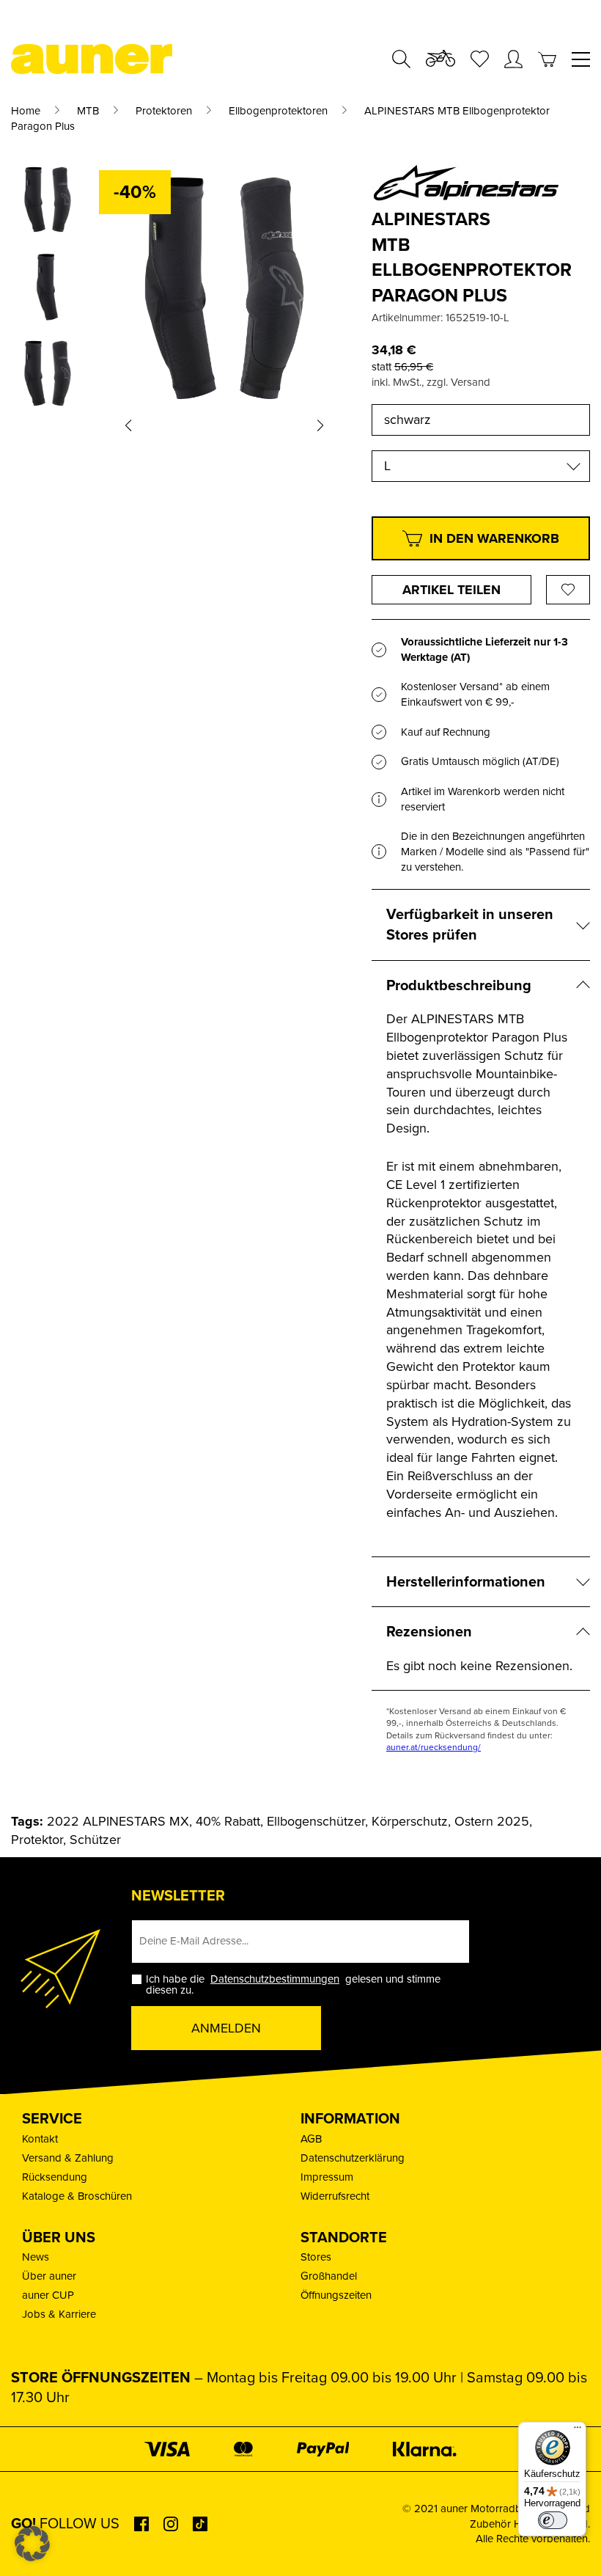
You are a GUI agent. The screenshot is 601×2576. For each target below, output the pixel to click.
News (36, 2257)
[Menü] (578, 2431)
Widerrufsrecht (335, 2196)
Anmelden (226, 2028)
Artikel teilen (451, 590)
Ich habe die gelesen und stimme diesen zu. (293, 1985)
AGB (311, 2139)
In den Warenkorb (494, 538)
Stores (316, 2257)
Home (26, 111)
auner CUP (48, 2295)
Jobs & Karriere (59, 2314)
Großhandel (329, 2276)
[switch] (553, 2520)
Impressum (327, 2177)
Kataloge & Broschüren (77, 2196)
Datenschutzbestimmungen (275, 1979)
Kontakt (40, 2139)
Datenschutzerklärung (353, 2158)
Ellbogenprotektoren (278, 111)
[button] (128, 425)
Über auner (49, 2276)
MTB (88, 111)
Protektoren (164, 111)
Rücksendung (55, 2177)
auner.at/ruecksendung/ (434, 1747)
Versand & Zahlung (68, 2158)
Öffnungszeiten (336, 2295)
